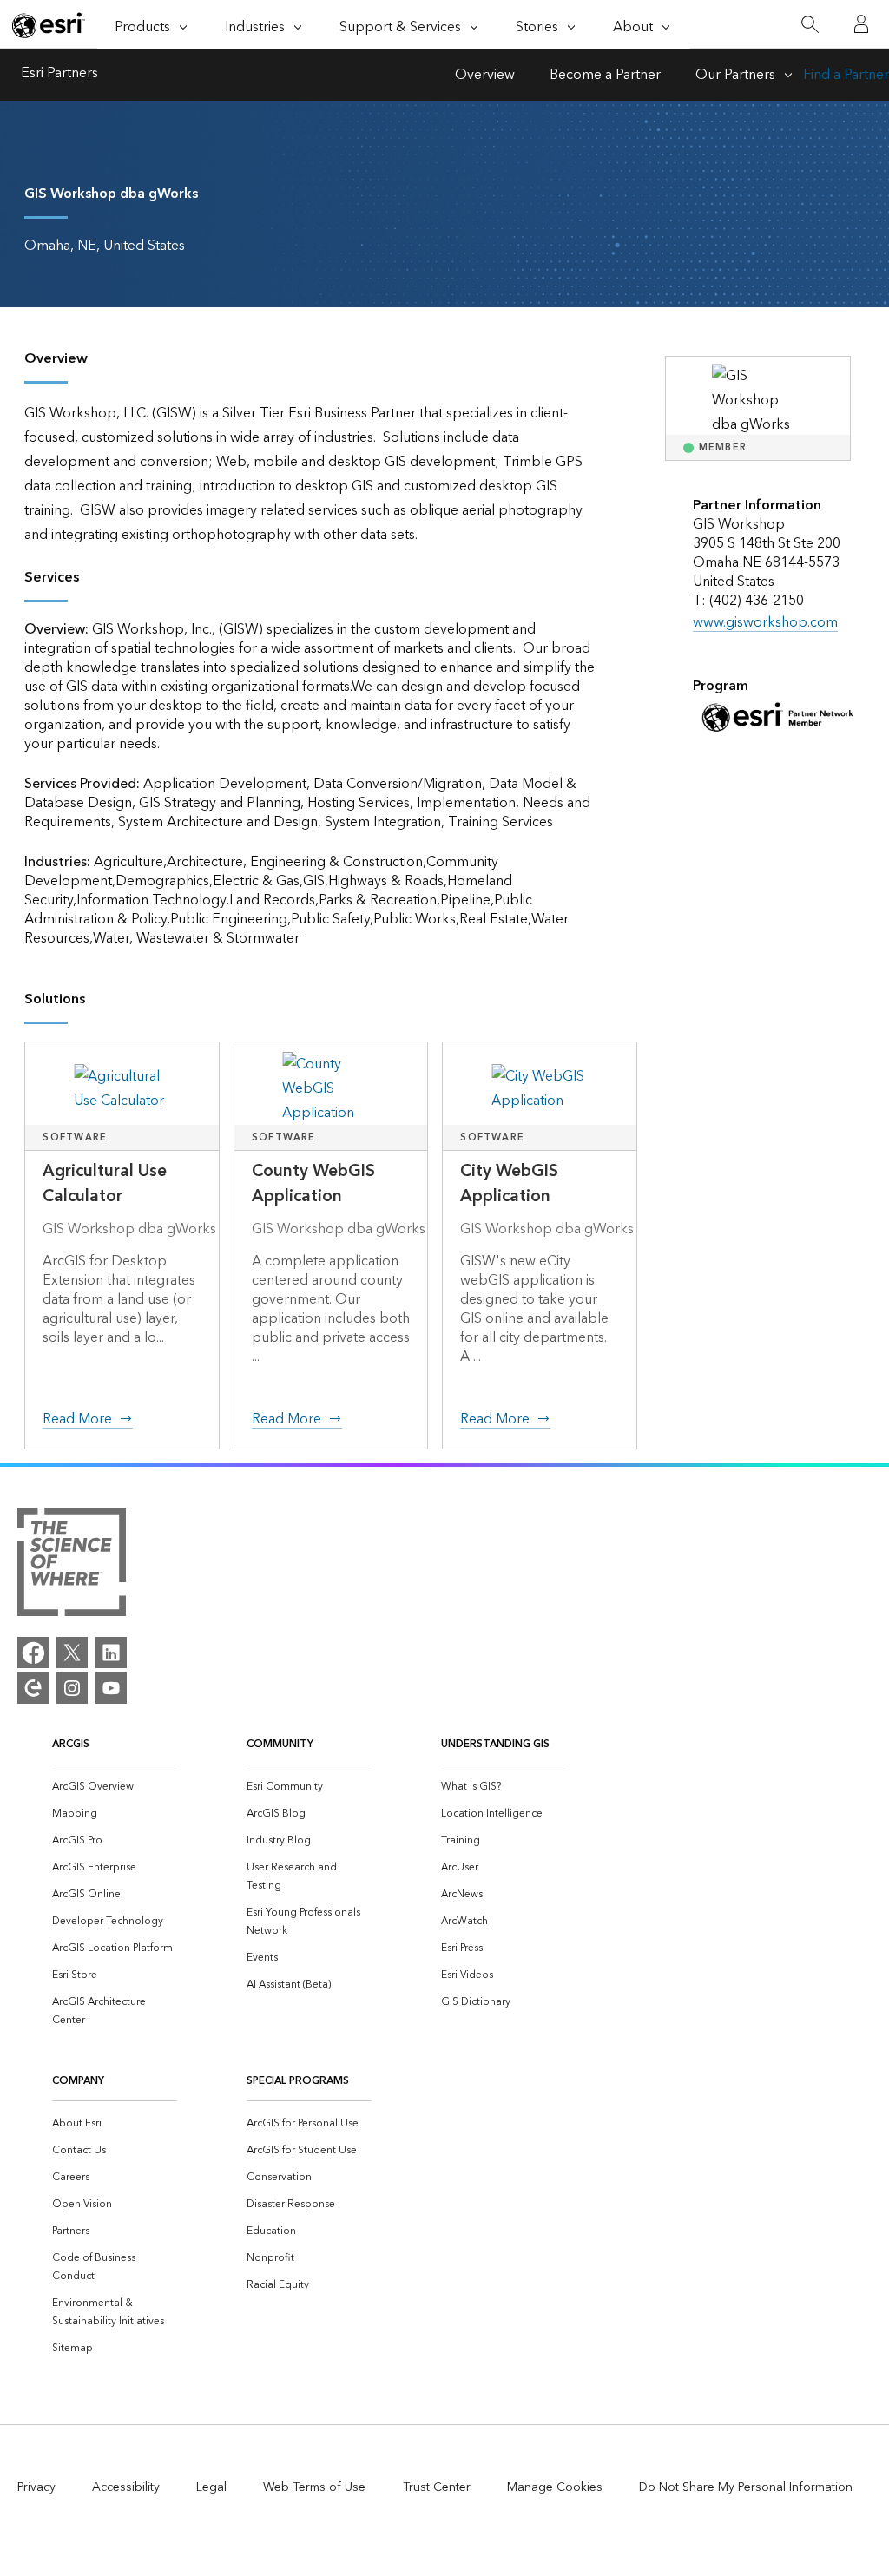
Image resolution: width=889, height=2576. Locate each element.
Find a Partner (846, 75)
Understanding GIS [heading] (495, 1744)
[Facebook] (33, 1653)
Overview (485, 75)
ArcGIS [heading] (71, 1744)
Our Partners (735, 75)
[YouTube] (111, 1688)
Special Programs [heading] (298, 2081)
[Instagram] (72, 1688)
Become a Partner (605, 75)
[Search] (810, 25)
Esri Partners (59, 75)
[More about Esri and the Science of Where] (72, 1566)
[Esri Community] (33, 1688)
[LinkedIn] (111, 1653)
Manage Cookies (555, 2487)
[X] (72, 1653)
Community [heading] (280, 1744)
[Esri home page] (49, 25)
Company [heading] (78, 2081)
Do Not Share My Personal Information (746, 2487)
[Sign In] (861, 24)
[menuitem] (115, 1787)
